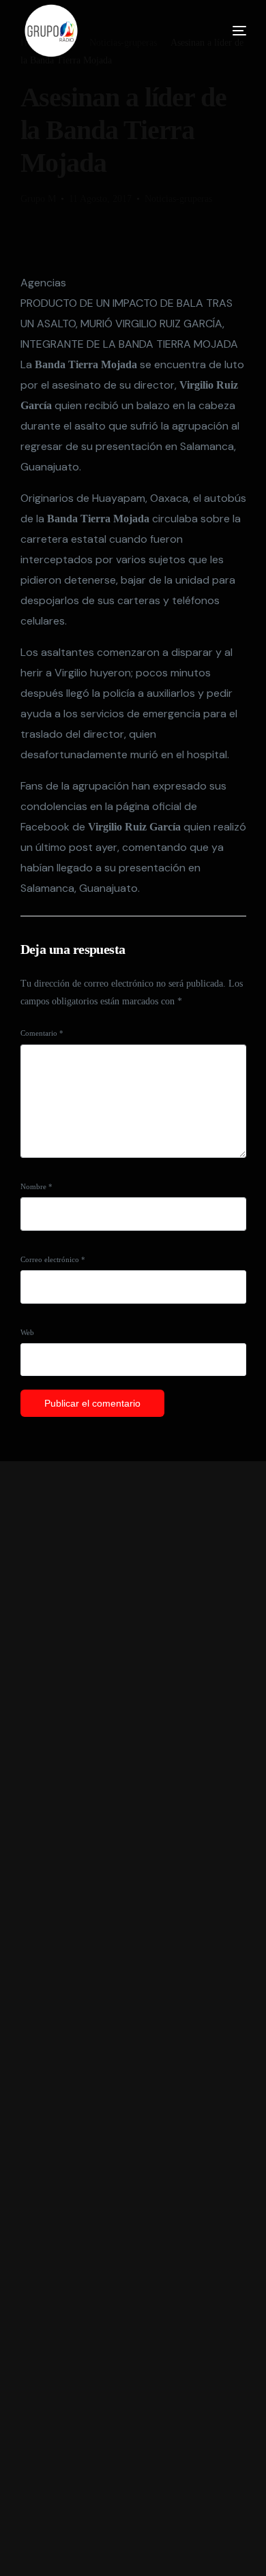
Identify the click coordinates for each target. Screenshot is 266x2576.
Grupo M (38, 199)
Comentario (42, 1033)
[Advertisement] (133, 2019)
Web (27, 1332)
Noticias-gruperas (178, 199)
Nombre (36, 1186)
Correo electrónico (53, 1259)
